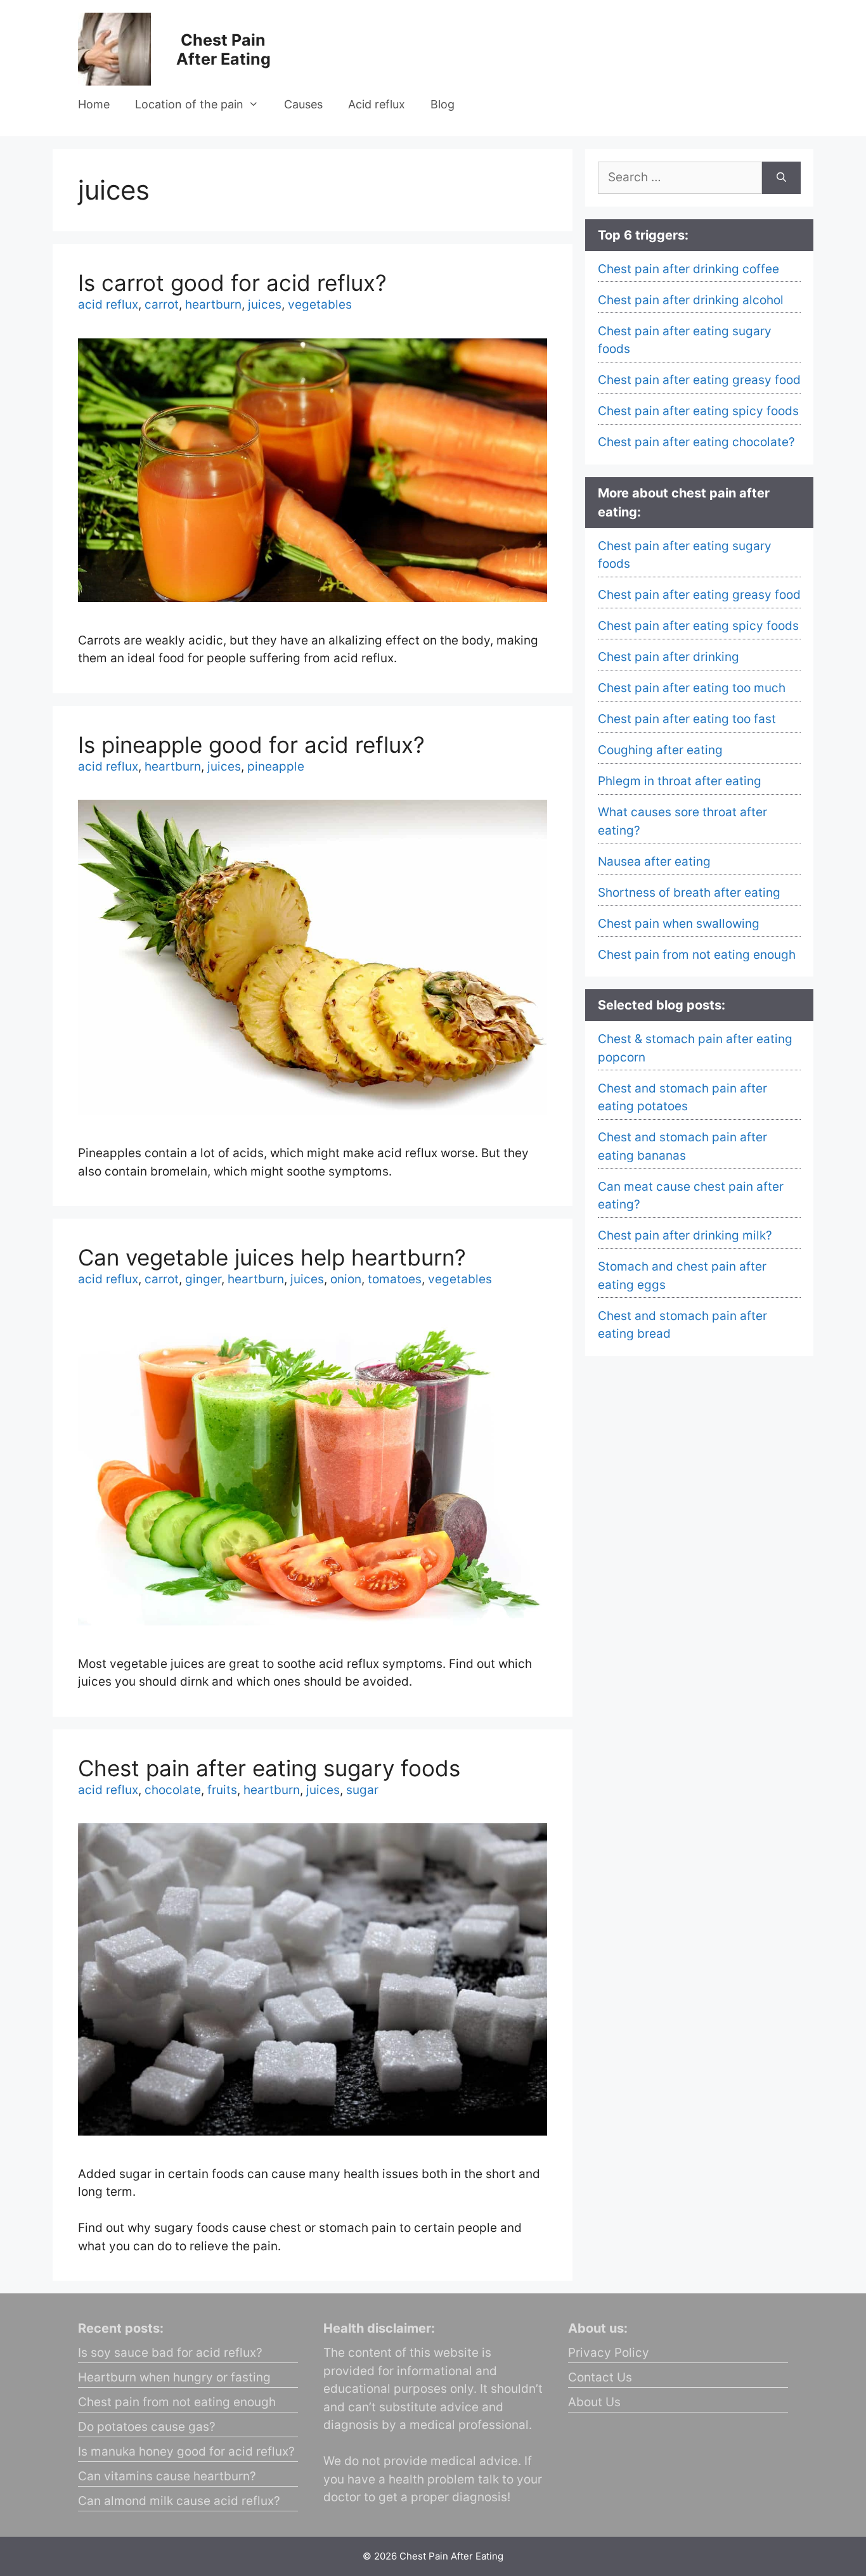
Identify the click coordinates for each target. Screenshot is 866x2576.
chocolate (173, 1790)
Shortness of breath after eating (689, 893)
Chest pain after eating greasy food (699, 380)
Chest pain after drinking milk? (685, 1235)
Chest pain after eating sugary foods (269, 1768)
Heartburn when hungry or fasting (174, 2377)
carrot (162, 304)
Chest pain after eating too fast (687, 719)
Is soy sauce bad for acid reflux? (170, 2353)
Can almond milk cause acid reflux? (179, 2501)
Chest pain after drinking (669, 657)
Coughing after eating (660, 750)
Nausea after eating (654, 862)
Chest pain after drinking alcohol (691, 300)
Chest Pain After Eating (223, 49)
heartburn (213, 304)
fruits (222, 1790)
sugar (362, 1790)
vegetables (320, 304)
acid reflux (108, 304)
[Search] (781, 178)
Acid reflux (377, 104)
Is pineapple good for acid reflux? (251, 745)
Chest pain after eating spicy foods (698, 411)
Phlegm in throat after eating (680, 781)
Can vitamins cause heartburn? (167, 2476)
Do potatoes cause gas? (147, 2427)
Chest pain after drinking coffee (688, 269)
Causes (303, 104)
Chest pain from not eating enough (697, 955)
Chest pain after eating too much (692, 688)
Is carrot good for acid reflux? (232, 283)
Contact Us (600, 2377)
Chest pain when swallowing (679, 924)
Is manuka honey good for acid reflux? (186, 2451)
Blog (443, 104)
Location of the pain (189, 104)
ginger (203, 1279)
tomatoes (395, 1279)
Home (94, 104)
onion (346, 1279)
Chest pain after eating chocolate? (696, 442)
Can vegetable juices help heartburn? (272, 1257)
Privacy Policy (609, 2353)
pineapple (276, 766)
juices (265, 304)
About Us (594, 2402)
